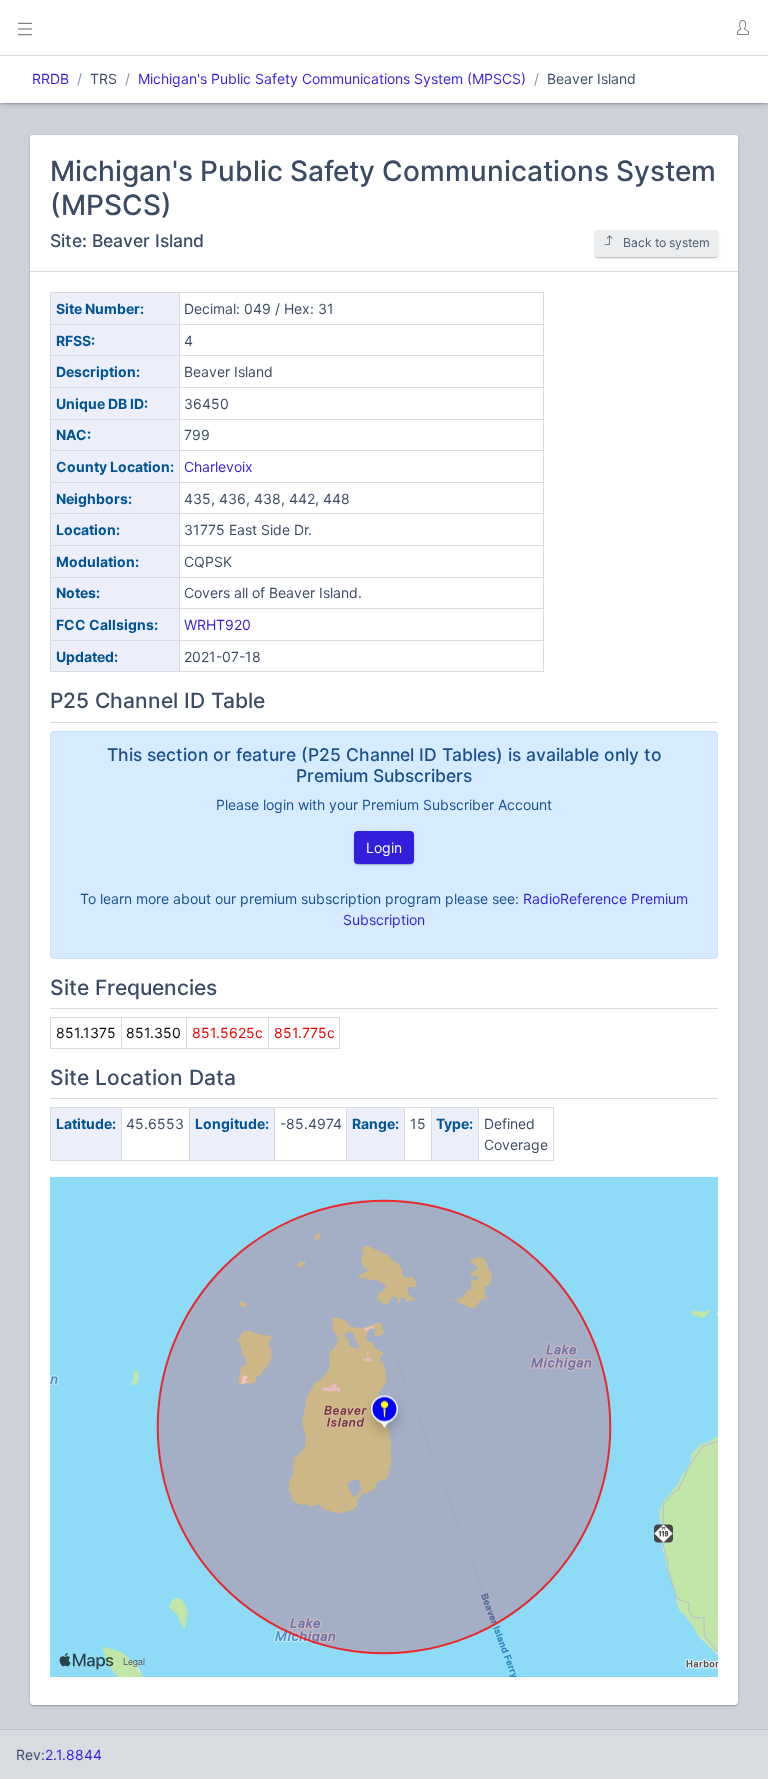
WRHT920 (217, 624)
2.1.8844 (73, 1754)
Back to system (666, 242)
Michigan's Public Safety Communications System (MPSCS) (332, 78)
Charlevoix (218, 466)
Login (384, 847)
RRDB (50, 78)
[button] (742, 28)
